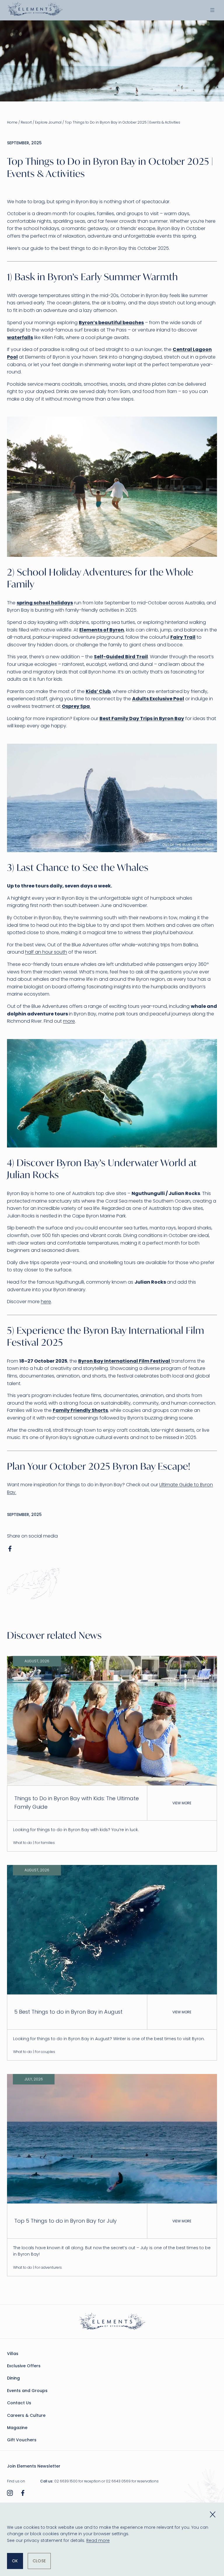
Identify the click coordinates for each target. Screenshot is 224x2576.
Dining (13, 2378)
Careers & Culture (26, 2415)
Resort (26, 122)
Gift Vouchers (22, 2440)
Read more (98, 2540)
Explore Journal (48, 122)
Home (12, 122)
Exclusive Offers (24, 2366)
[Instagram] (10, 2494)
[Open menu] (212, 10)
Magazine (17, 2428)
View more (182, 1803)
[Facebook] (23, 2494)
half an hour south (46, 952)
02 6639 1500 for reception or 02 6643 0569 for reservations (106, 2481)
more (69, 1021)
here (46, 1302)
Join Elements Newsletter (34, 2466)
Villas (13, 2354)
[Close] (213, 2514)
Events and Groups (27, 2391)
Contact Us (19, 2403)
